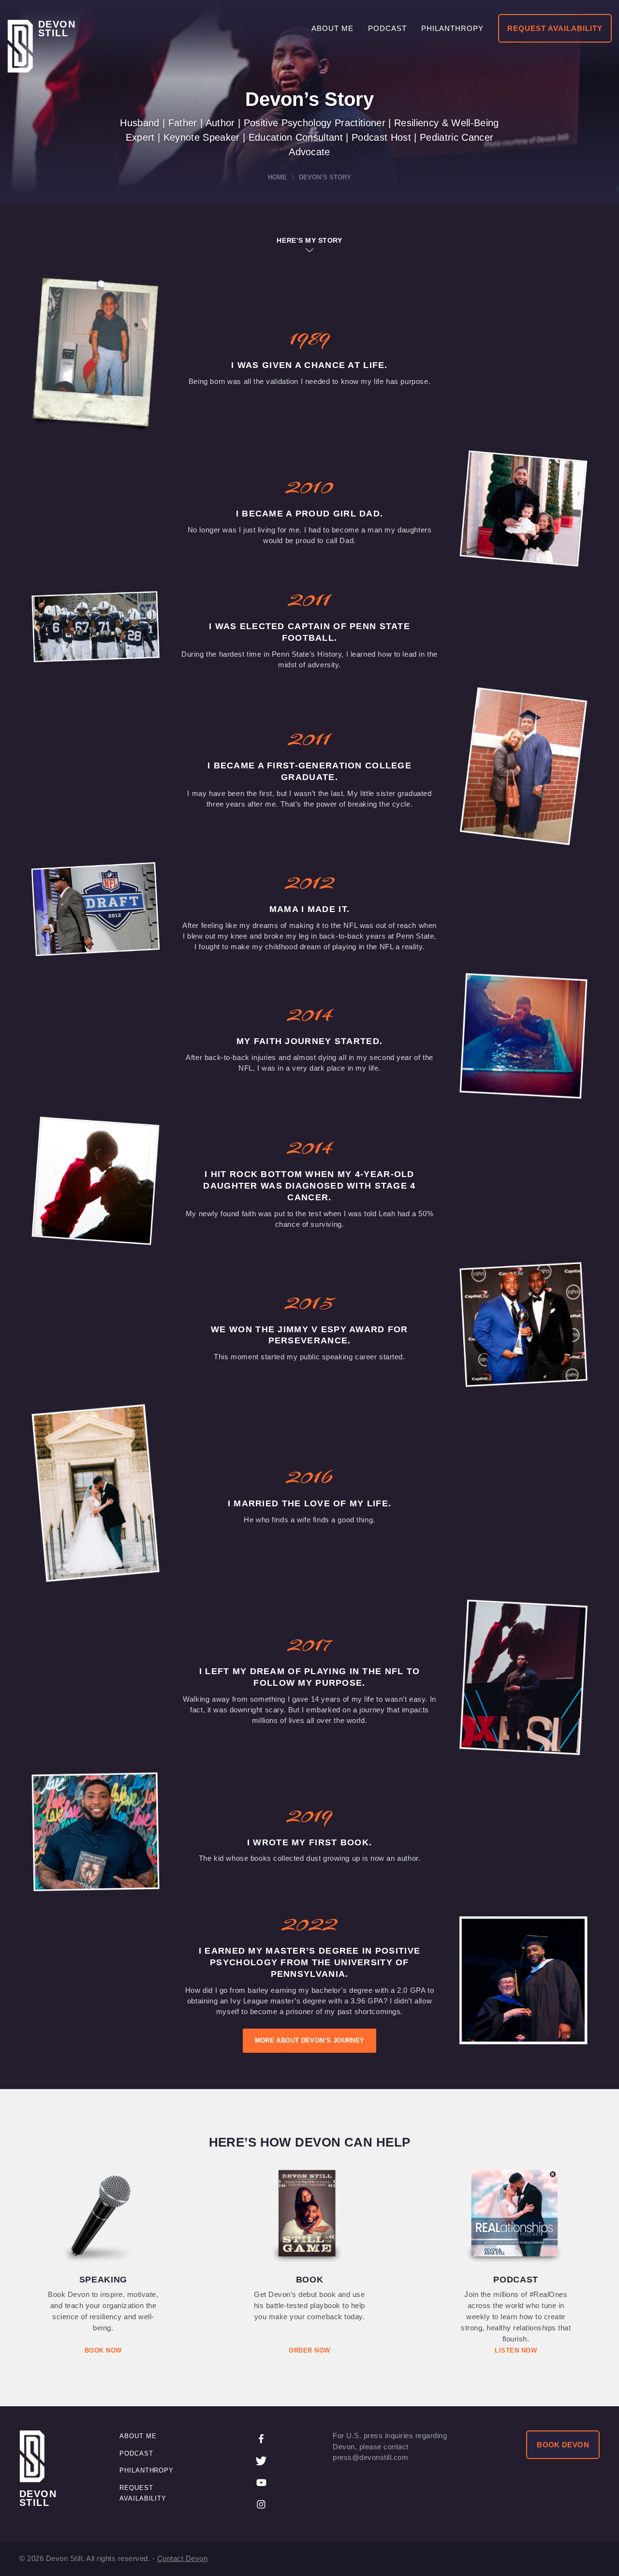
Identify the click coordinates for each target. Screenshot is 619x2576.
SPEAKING (103, 2280)
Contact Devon (183, 2558)
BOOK (310, 2280)
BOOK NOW (103, 2350)
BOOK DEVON (563, 2445)
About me (138, 2436)
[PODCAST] (516, 2216)
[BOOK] (309, 2216)
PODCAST (516, 2280)
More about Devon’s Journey (310, 2040)
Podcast (136, 2453)
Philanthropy (147, 2470)
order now (309, 2350)
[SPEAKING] (103, 2216)
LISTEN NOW (516, 2350)
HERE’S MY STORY (309, 240)
